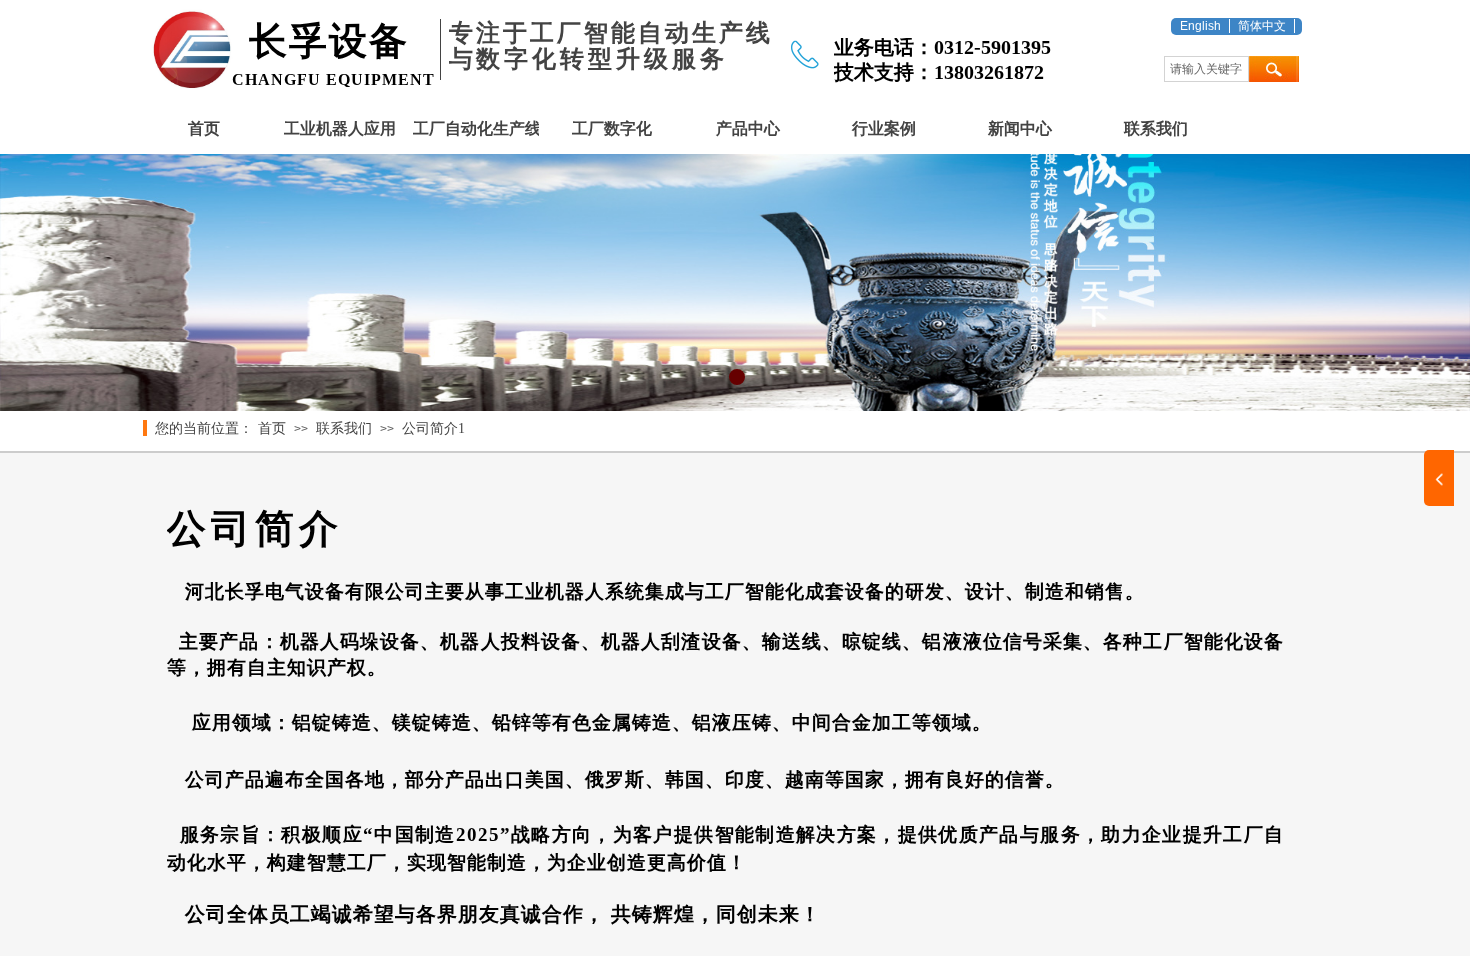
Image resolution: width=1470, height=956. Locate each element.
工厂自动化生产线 (476, 128)
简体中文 (1262, 26)
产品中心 (748, 128)
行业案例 (884, 128)
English (1200, 26)
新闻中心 (1020, 128)
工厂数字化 (612, 128)
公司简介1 (433, 428)
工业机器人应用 (340, 128)
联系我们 (1156, 128)
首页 (204, 128)
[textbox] (1206, 69)
